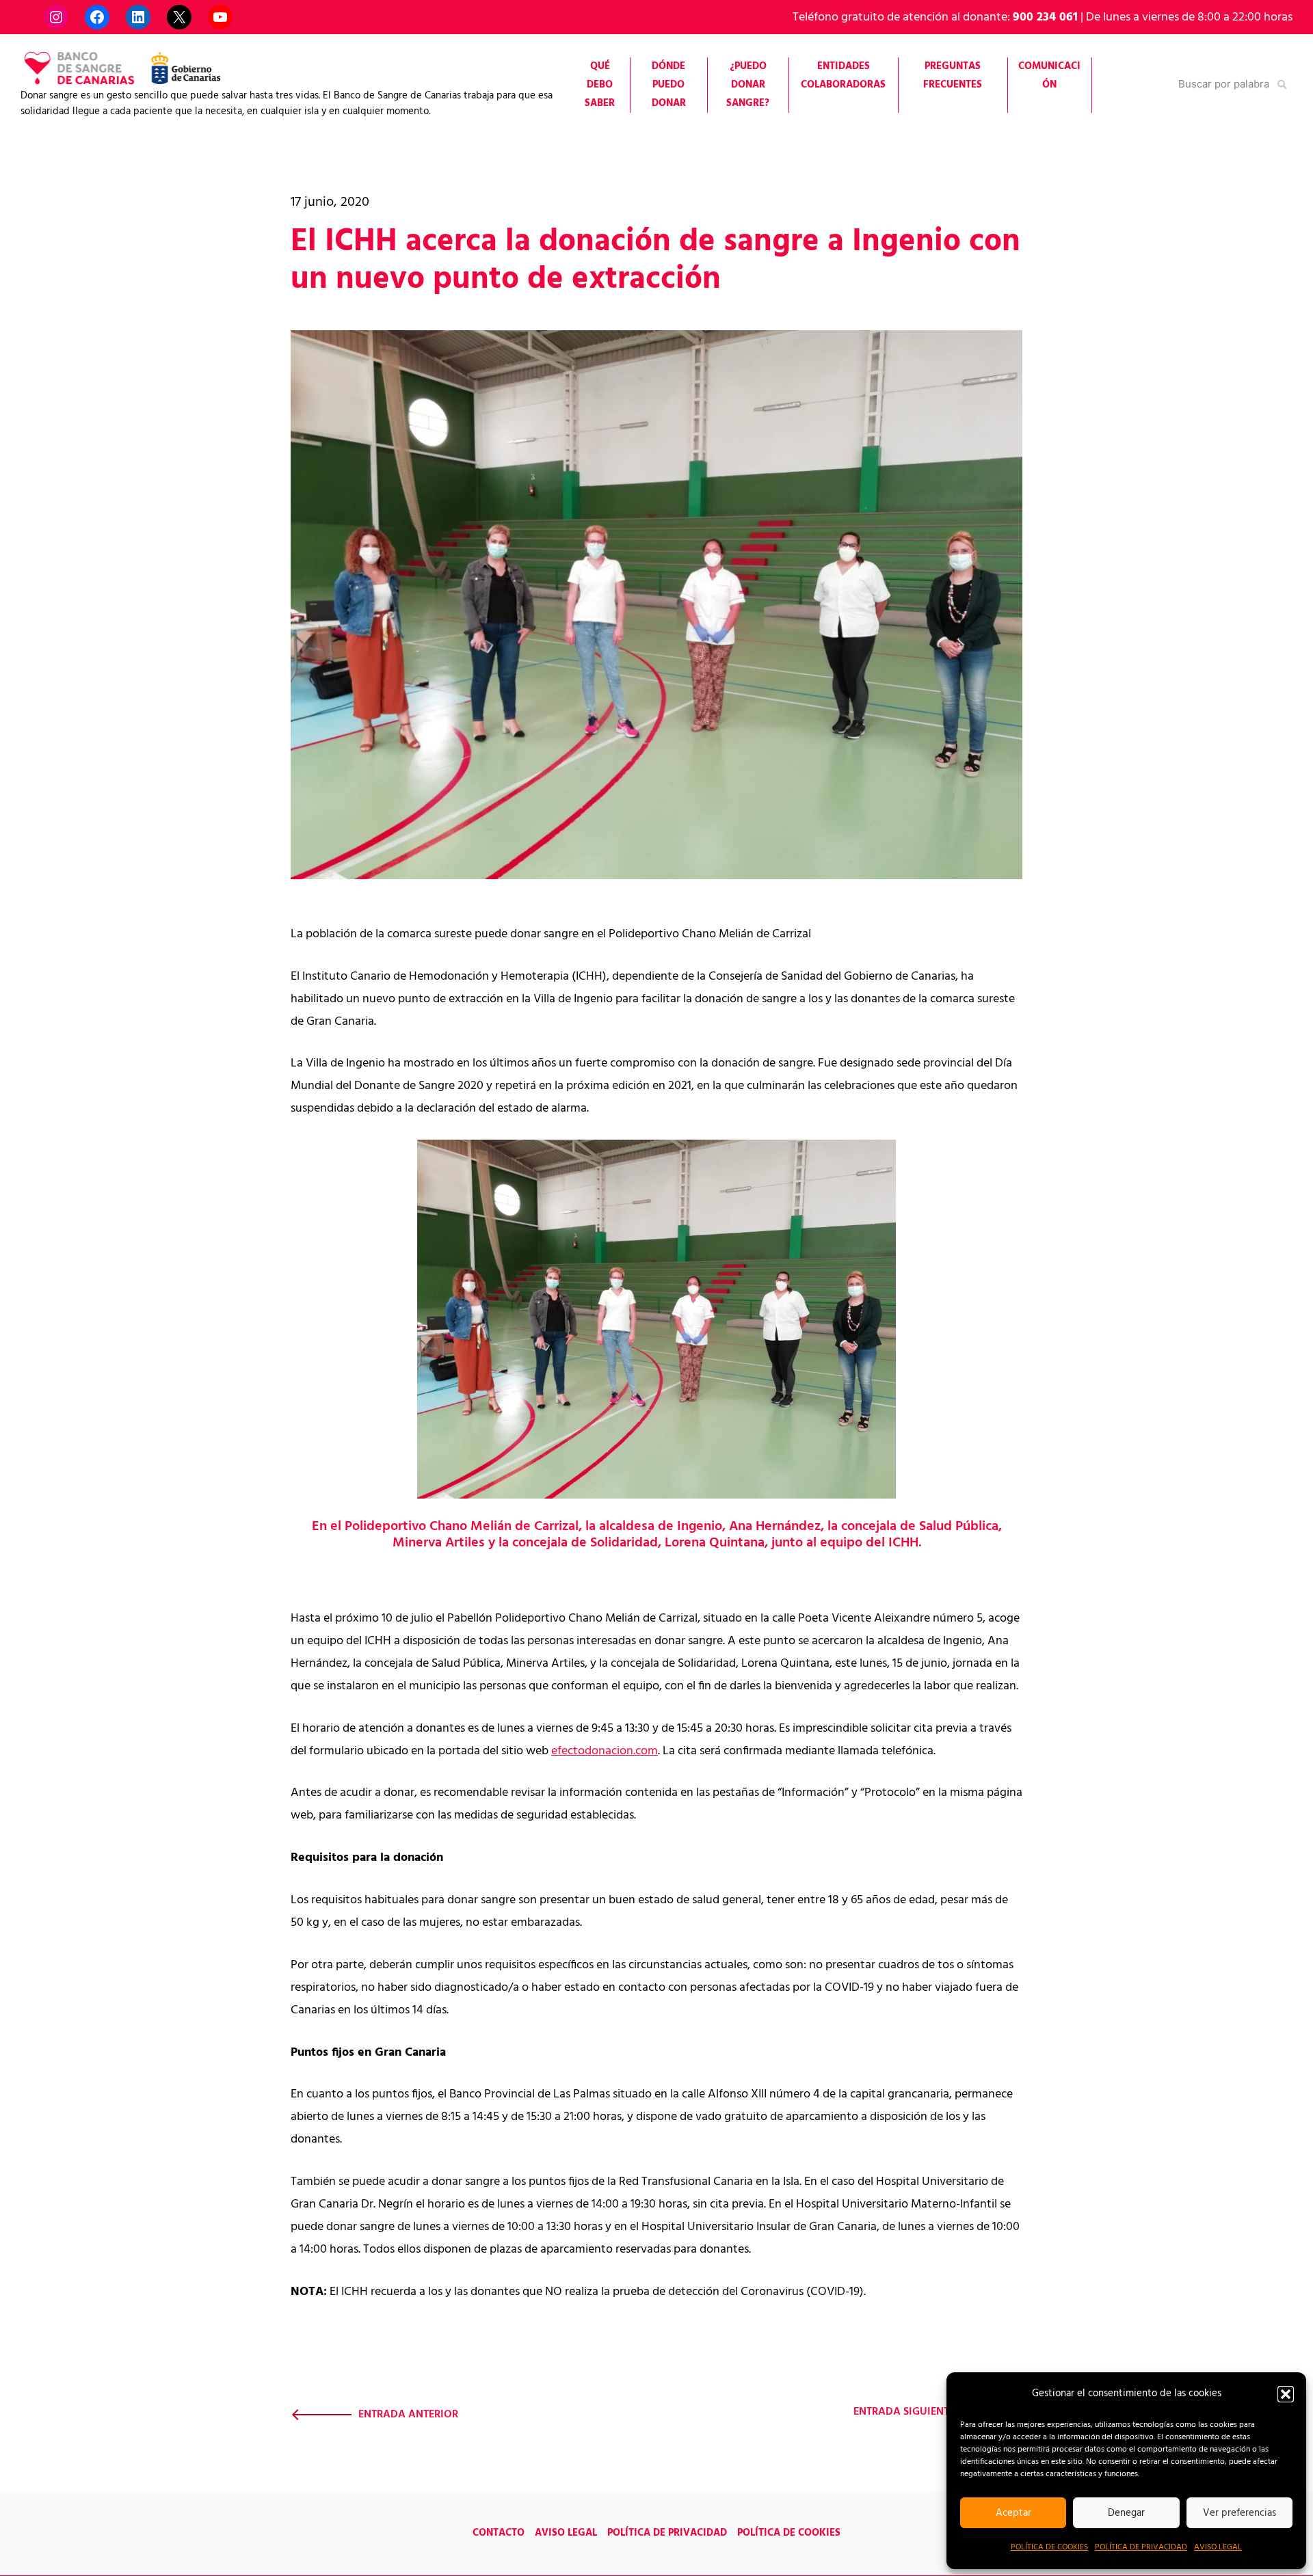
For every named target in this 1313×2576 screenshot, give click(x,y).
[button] (1286, 2394)
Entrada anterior (408, 2415)
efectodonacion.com (605, 1751)
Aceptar (1013, 2513)
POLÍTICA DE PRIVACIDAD (1141, 2547)
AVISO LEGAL (1218, 2547)
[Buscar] (1283, 84)
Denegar (1126, 2513)
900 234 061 (1045, 17)
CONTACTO (499, 2533)
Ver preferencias (1239, 2513)
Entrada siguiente (904, 2412)
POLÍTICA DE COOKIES (1049, 2547)
